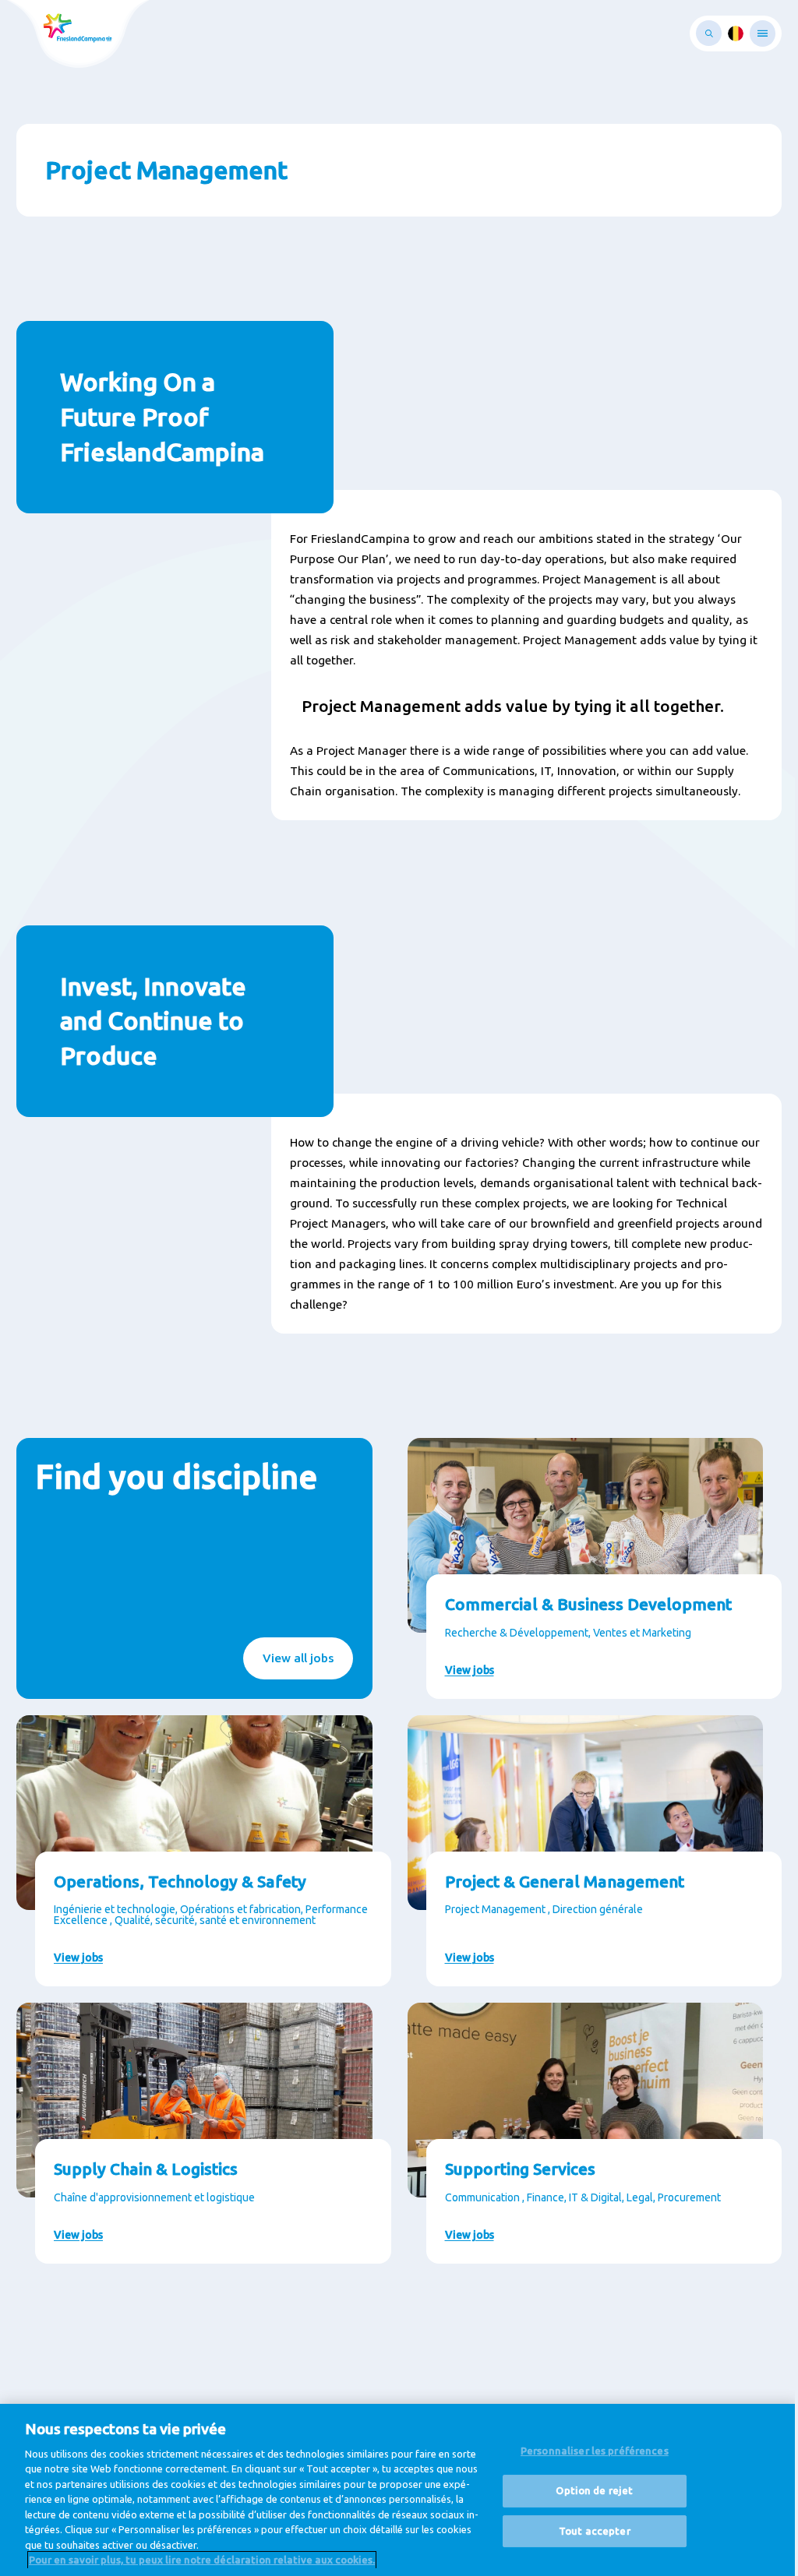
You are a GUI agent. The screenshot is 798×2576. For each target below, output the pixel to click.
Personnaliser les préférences (595, 2451)
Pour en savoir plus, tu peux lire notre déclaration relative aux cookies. (202, 2560)
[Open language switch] (736, 33)
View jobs (470, 1670)
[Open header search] (709, 33)
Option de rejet (594, 2490)
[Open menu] (763, 33)
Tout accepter (595, 2531)
